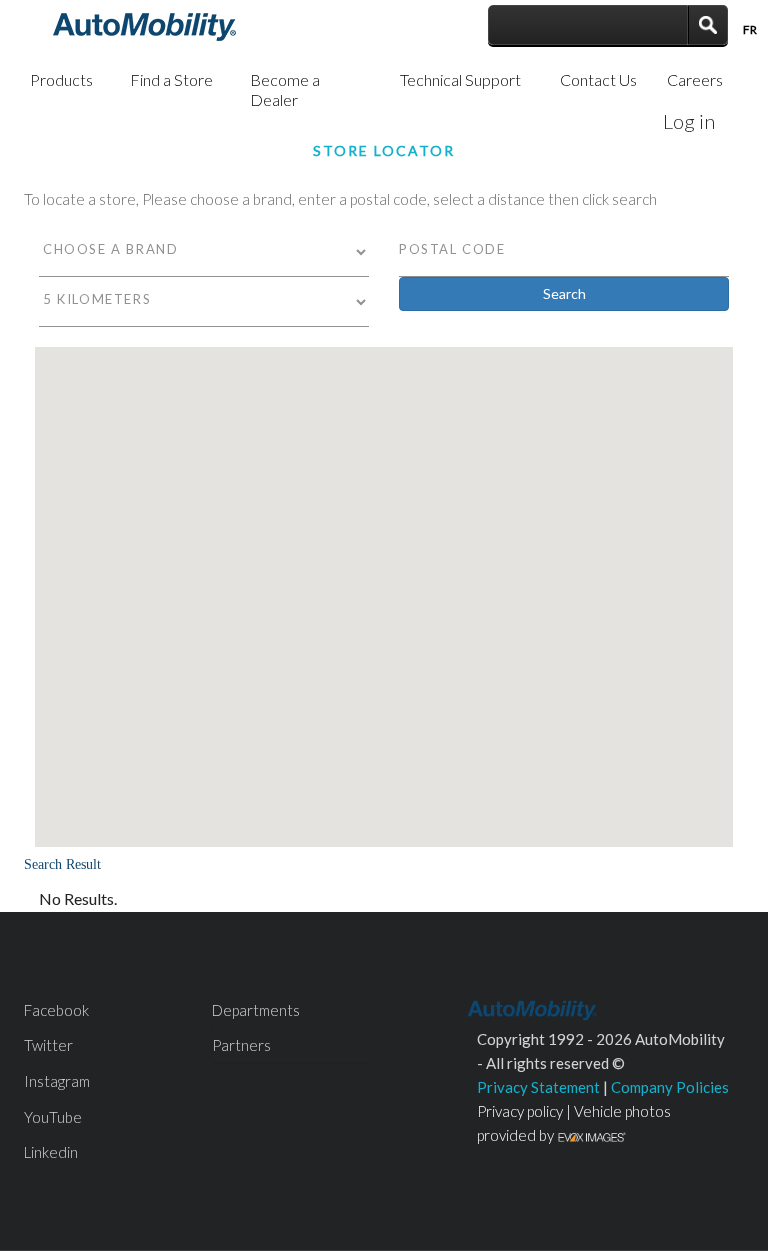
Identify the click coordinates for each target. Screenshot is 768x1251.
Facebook (56, 1010)
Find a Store (171, 79)
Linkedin (51, 1152)
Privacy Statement (538, 1087)
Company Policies (670, 1087)
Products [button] (61, 79)
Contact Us (598, 79)
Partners (241, 1045)
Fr (750, 29)
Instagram (57, 1081)
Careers (695, 79)
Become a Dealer (285, 89)
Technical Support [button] (460, 79)
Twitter (48, 1045)
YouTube (53, 1117)
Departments (256, 1010)
